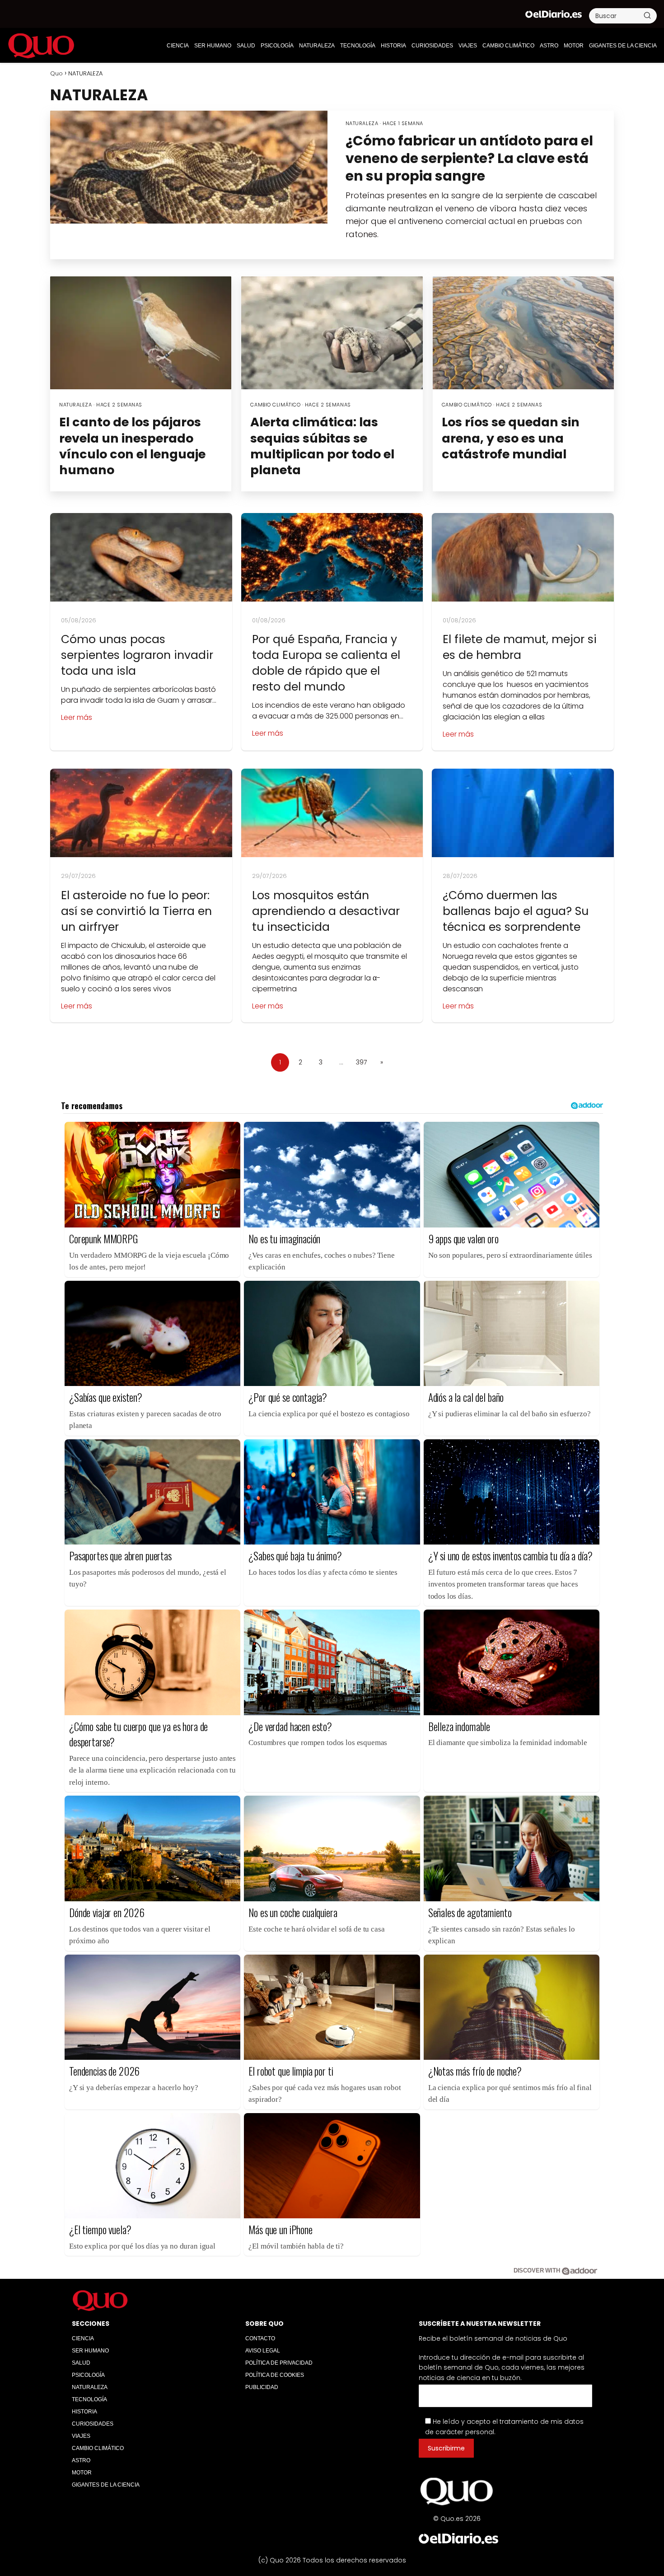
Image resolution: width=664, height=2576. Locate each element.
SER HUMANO (213, 46)
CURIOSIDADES (432, 46)
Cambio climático (508, 46)
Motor (574, 46)
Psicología (277, 46)
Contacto (260, 2338)
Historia (393, 46)
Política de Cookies (275, 2375)
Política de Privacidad (279, 2363)
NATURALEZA (317, 46)
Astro (549, 46)
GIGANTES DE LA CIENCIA (623, 46)
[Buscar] (647, 15)
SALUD (246, 46)
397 (361, 1062)
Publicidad (262, 2387)
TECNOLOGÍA (358, 46)
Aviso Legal (263, 2351)
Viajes (468, 46)
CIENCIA (178, 46)
